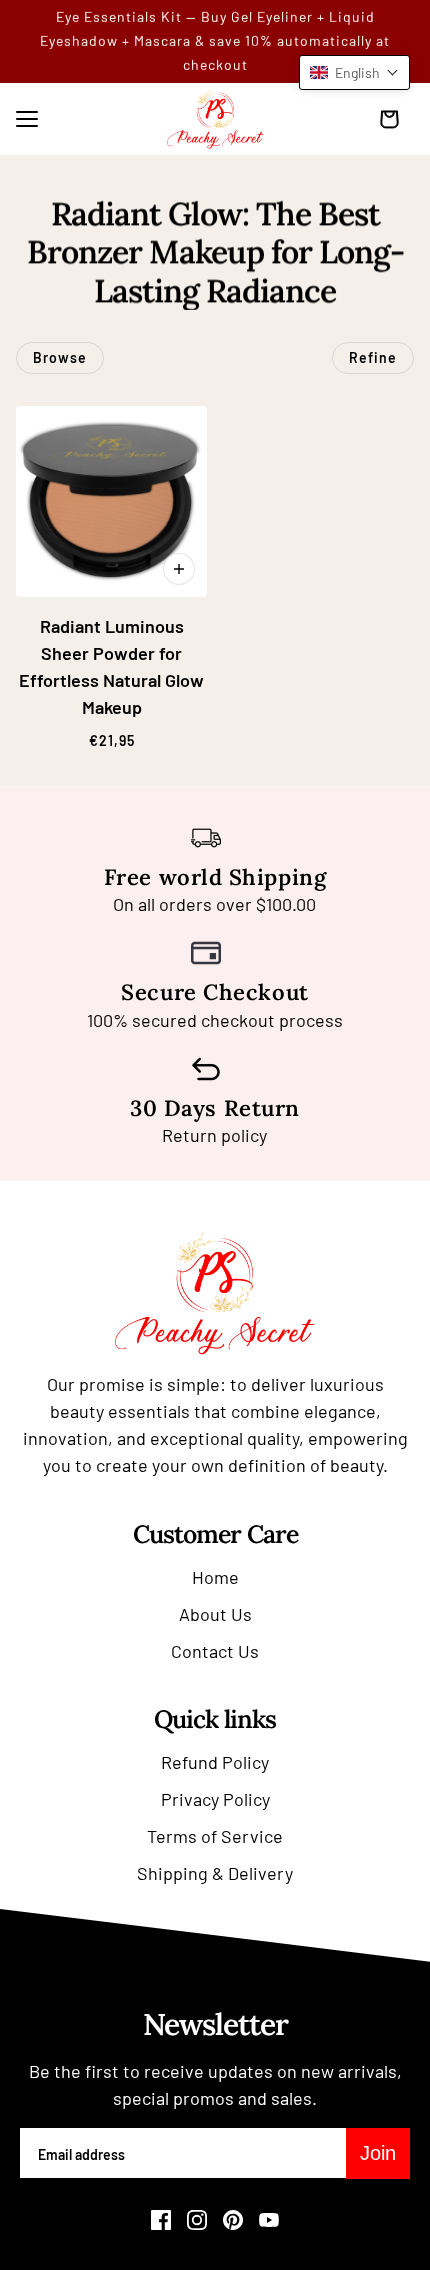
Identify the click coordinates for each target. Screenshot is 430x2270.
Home (215, 1577)
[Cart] (394, 119)
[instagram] (197, 2220)
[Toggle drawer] (27, 119)
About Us (215, 1614)
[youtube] (269, 2220)
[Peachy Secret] (215, 119)
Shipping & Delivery (215, 1873)
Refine (373, 357)
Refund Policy (215, 1762)
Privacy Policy (215, 1799)
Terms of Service (215, 1836)
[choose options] (179, 569)
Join (378, 2153)
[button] (354, 72)
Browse (60, 357)
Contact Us (215, 1651)
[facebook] (161, 2220)
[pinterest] (233, 2220)
